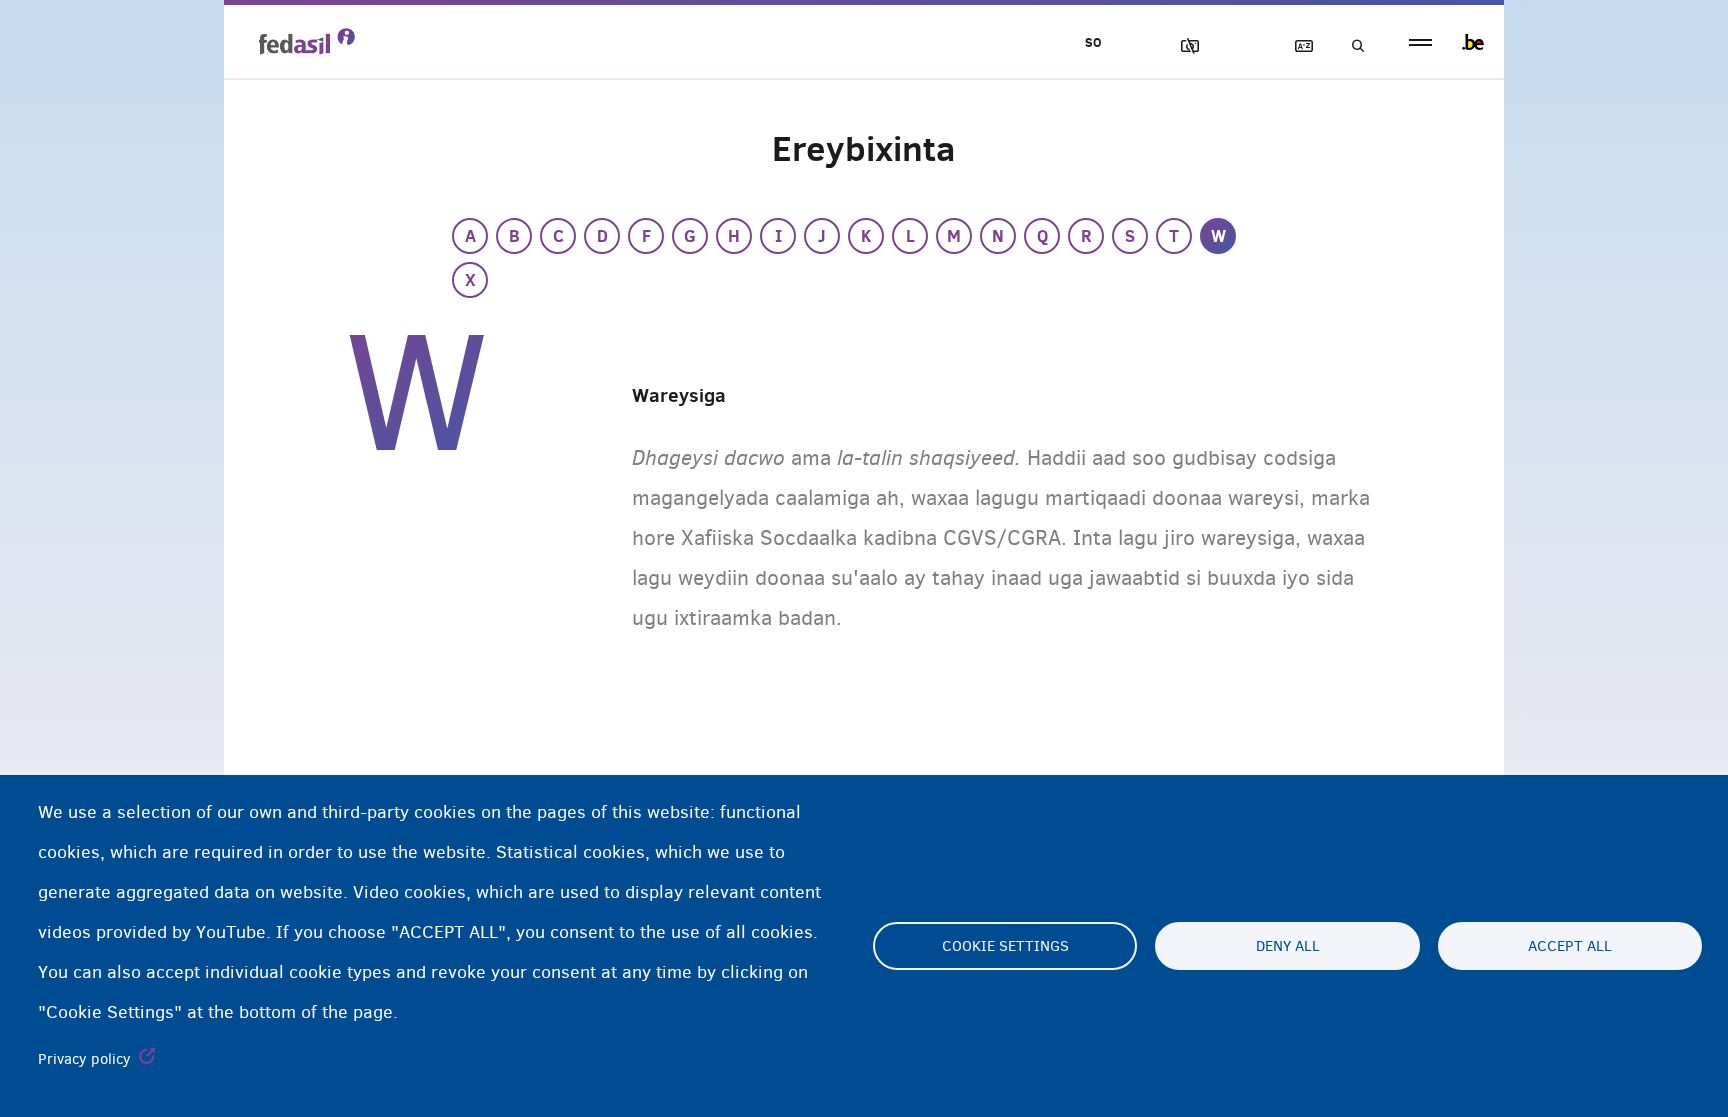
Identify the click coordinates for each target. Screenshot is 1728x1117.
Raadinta (1352, 46)
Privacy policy (84, 1059)
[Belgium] (1473, 42)
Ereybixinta (1295, 46)
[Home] (307, 41)
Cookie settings (1005, 946)
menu (1420, 42)
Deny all (1288, 946)
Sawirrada (1181, 46)
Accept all (1570, 946)
